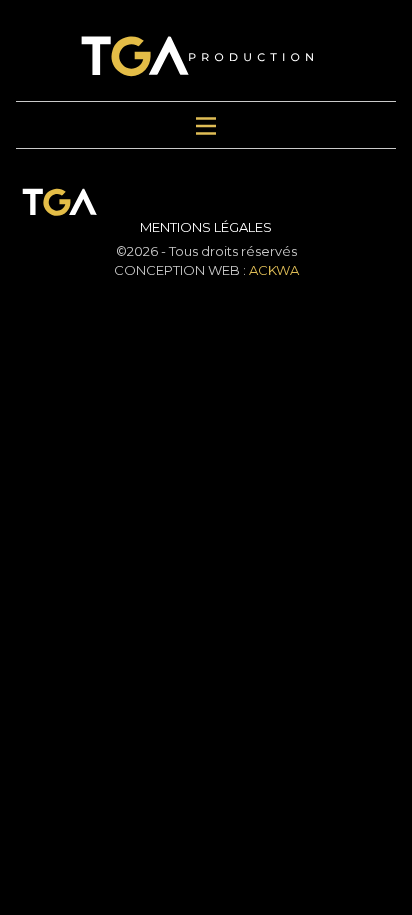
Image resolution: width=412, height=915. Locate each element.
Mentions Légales (206, 227)
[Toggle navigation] (206, 125)
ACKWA (274, 270)
